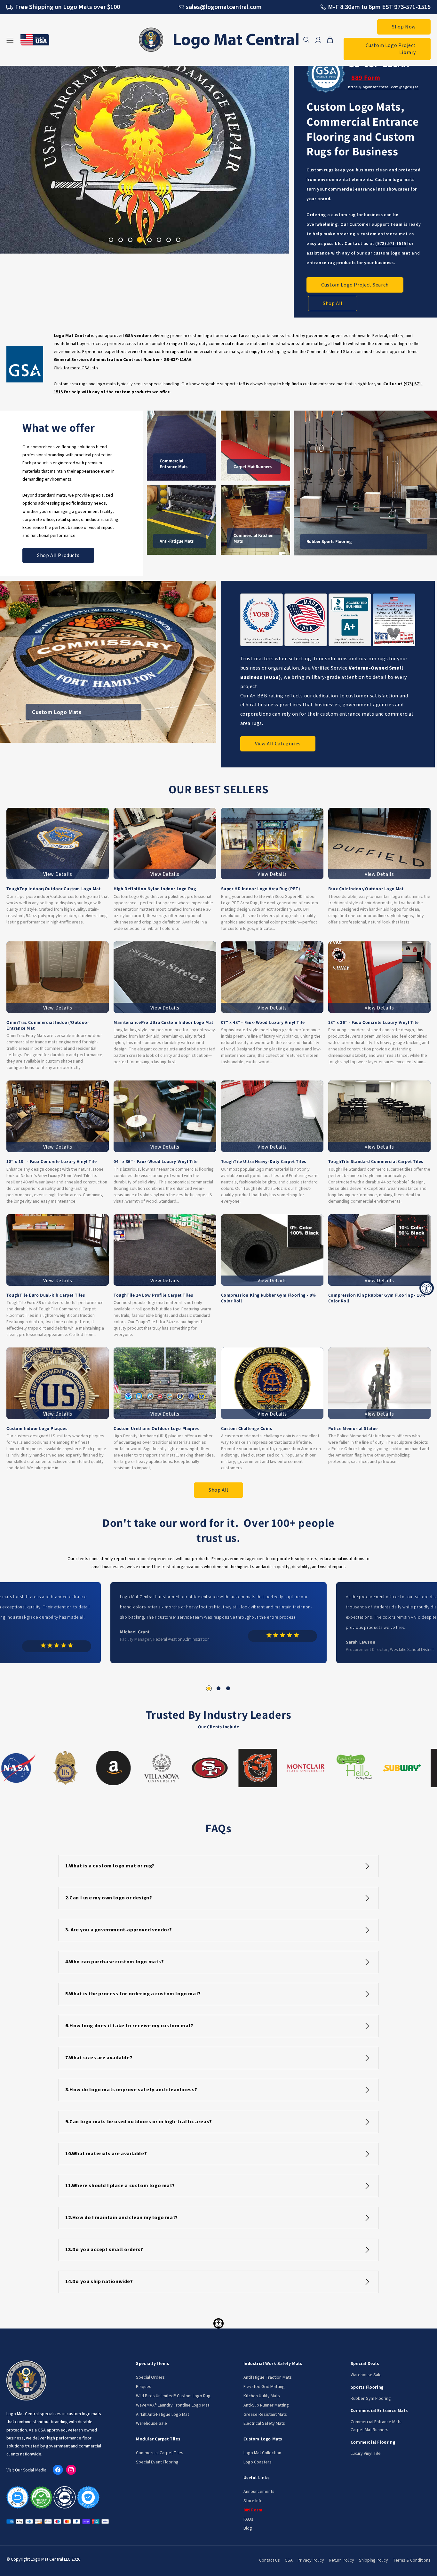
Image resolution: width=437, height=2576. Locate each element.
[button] (306, 40)
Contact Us (270, 2560)
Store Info (253, 2501)
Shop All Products (58, 555)
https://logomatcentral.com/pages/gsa (383, 87)
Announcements (259, 2492)
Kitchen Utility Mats (262, 2396)
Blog (248, 2528)
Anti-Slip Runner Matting (266, 2405)
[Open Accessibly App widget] (219, 2323)
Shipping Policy (373, 2560)
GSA (289, 2560)
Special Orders (150, 2377)
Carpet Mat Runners (369, 2430)
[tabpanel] (145, 152)
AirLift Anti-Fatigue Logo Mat (163, 2415)
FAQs (248, 2519)
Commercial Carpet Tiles (160, 2453)
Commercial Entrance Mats (376, 2422)
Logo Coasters (258, 2462)
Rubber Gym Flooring (371, 2399)
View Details (58, 874)
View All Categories (278, 744)
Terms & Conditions (412, 2560)
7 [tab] (169, 240)
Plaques (144, 2387)
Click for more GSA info (76, 368)
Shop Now (404, 27)
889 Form (366, 78)
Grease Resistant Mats (265, 2415)
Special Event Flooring (157, 2462)
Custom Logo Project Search (355, 285)
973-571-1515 (412, 7)
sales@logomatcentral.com (224, 7)
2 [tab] (121, 240)
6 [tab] (159, 240)
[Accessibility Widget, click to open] (427, 1288)
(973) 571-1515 (391, 244)
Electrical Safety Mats (264, 2423)
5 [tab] (149, 240)
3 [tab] (130, 240)
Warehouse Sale (151, 2423)
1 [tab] (111, 240)
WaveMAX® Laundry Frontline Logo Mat (173, 2405)
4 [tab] (140, 240)
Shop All (333, 303)
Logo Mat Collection (262, 2453)
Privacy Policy (311, 2560)
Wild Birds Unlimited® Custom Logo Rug (173, 2396)
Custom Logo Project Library (391, 49)
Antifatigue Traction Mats (268, 2377)
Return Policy (342, 2560)
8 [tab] (178, 240)
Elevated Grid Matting (264, 2387)
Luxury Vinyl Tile (366, 2454)
